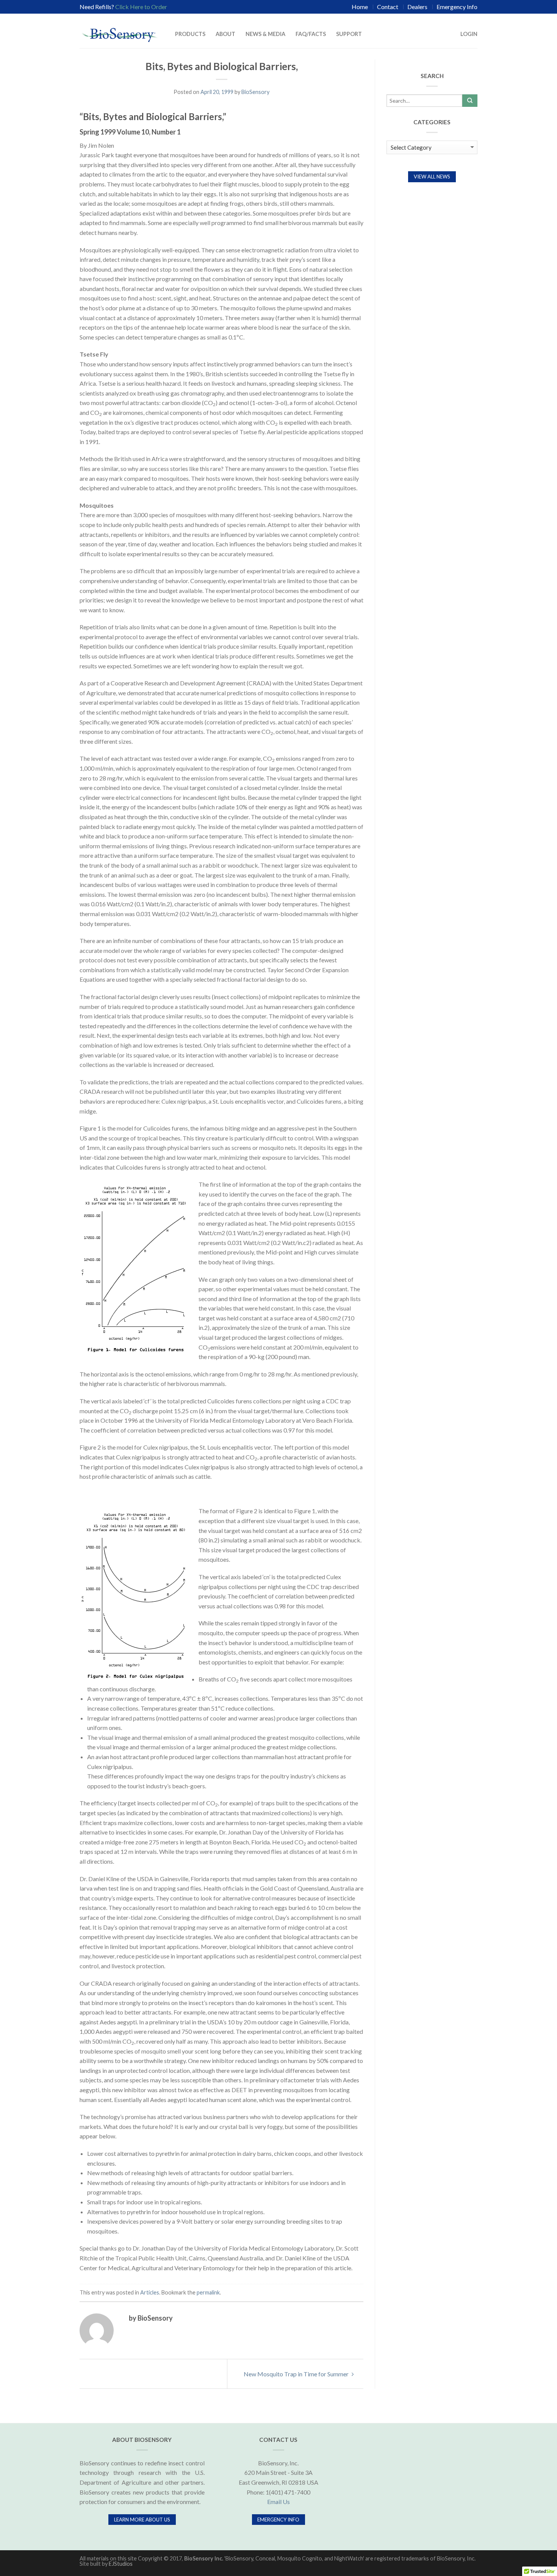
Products (190, 34)
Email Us (278, 2502)
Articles (150, 2292)
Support (349, 34)
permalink (208, 2292)
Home (360, 7)
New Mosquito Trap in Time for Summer (297, 2374)
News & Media (265, 34)
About (225, 34)
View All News (432, 177)
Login (469, 34)
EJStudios (121, 2564)
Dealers (417, 7)
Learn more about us (142, 2520)
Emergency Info (457, 7)
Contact (388, 7)
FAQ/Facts (311, 34)
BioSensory (255, 92)
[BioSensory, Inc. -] (119, 30)
